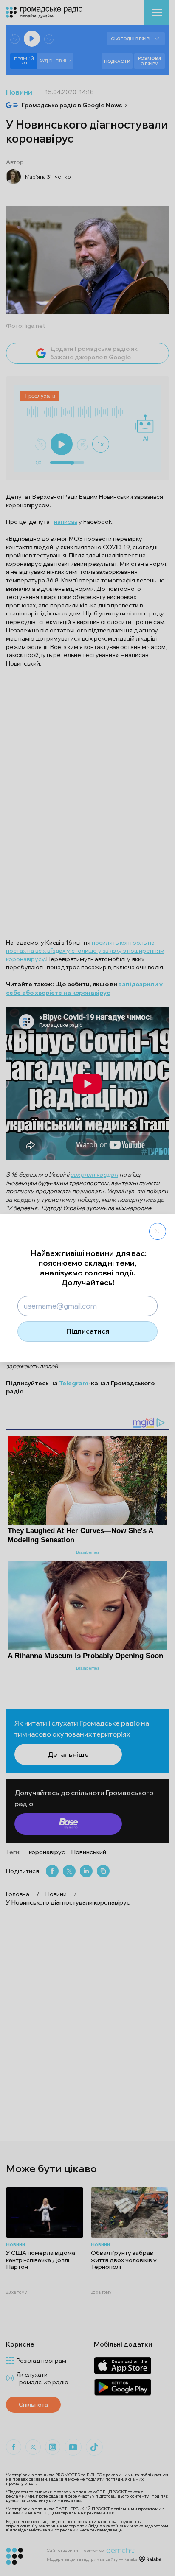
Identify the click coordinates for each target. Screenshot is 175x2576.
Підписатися (88, 1331)
